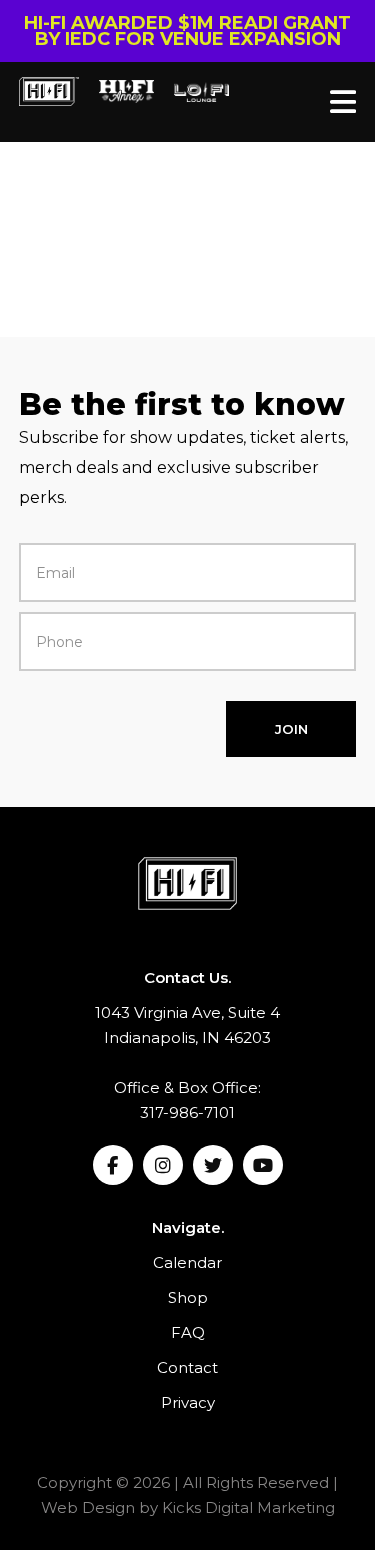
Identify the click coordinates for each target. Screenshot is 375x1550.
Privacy (188, 1402)
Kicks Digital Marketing (248, 1507)
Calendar (187, 1262)
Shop (188, 1297)
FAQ (188, 1332)
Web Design (88, 1507)
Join (291, 729)
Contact (187, 1367)
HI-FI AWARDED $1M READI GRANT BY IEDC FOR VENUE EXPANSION (187, 31)
